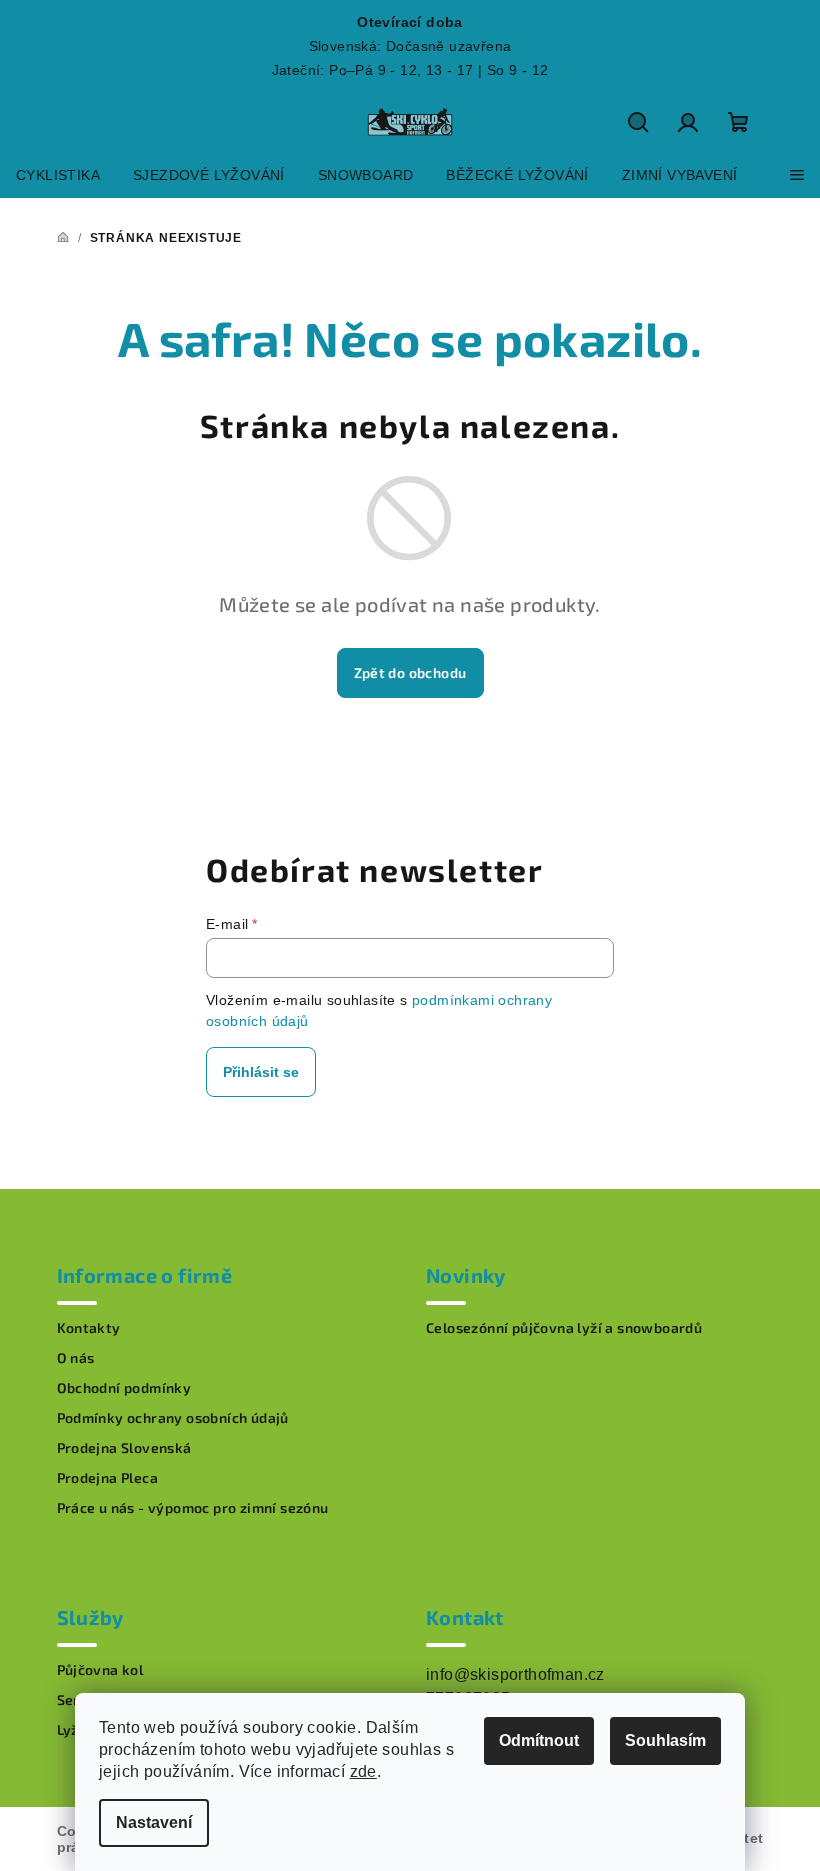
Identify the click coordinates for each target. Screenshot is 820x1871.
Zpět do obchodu (410, 672)
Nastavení (154, 1822)
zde (363, 1771)
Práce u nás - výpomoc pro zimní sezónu (193, 1508)
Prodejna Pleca (108, 1478)
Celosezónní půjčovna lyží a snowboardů (564, 1328)
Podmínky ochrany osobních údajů (173, 1418)
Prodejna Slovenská (124, 1448)
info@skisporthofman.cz (515, 1674)
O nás (76, 1358)
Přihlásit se (261, 1072)
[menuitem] (58, 175)
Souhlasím (665, 1740)
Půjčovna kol (100, 1670)
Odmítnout (539, 1740)
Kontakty (89, 1328)
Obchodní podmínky (124, 1388)
